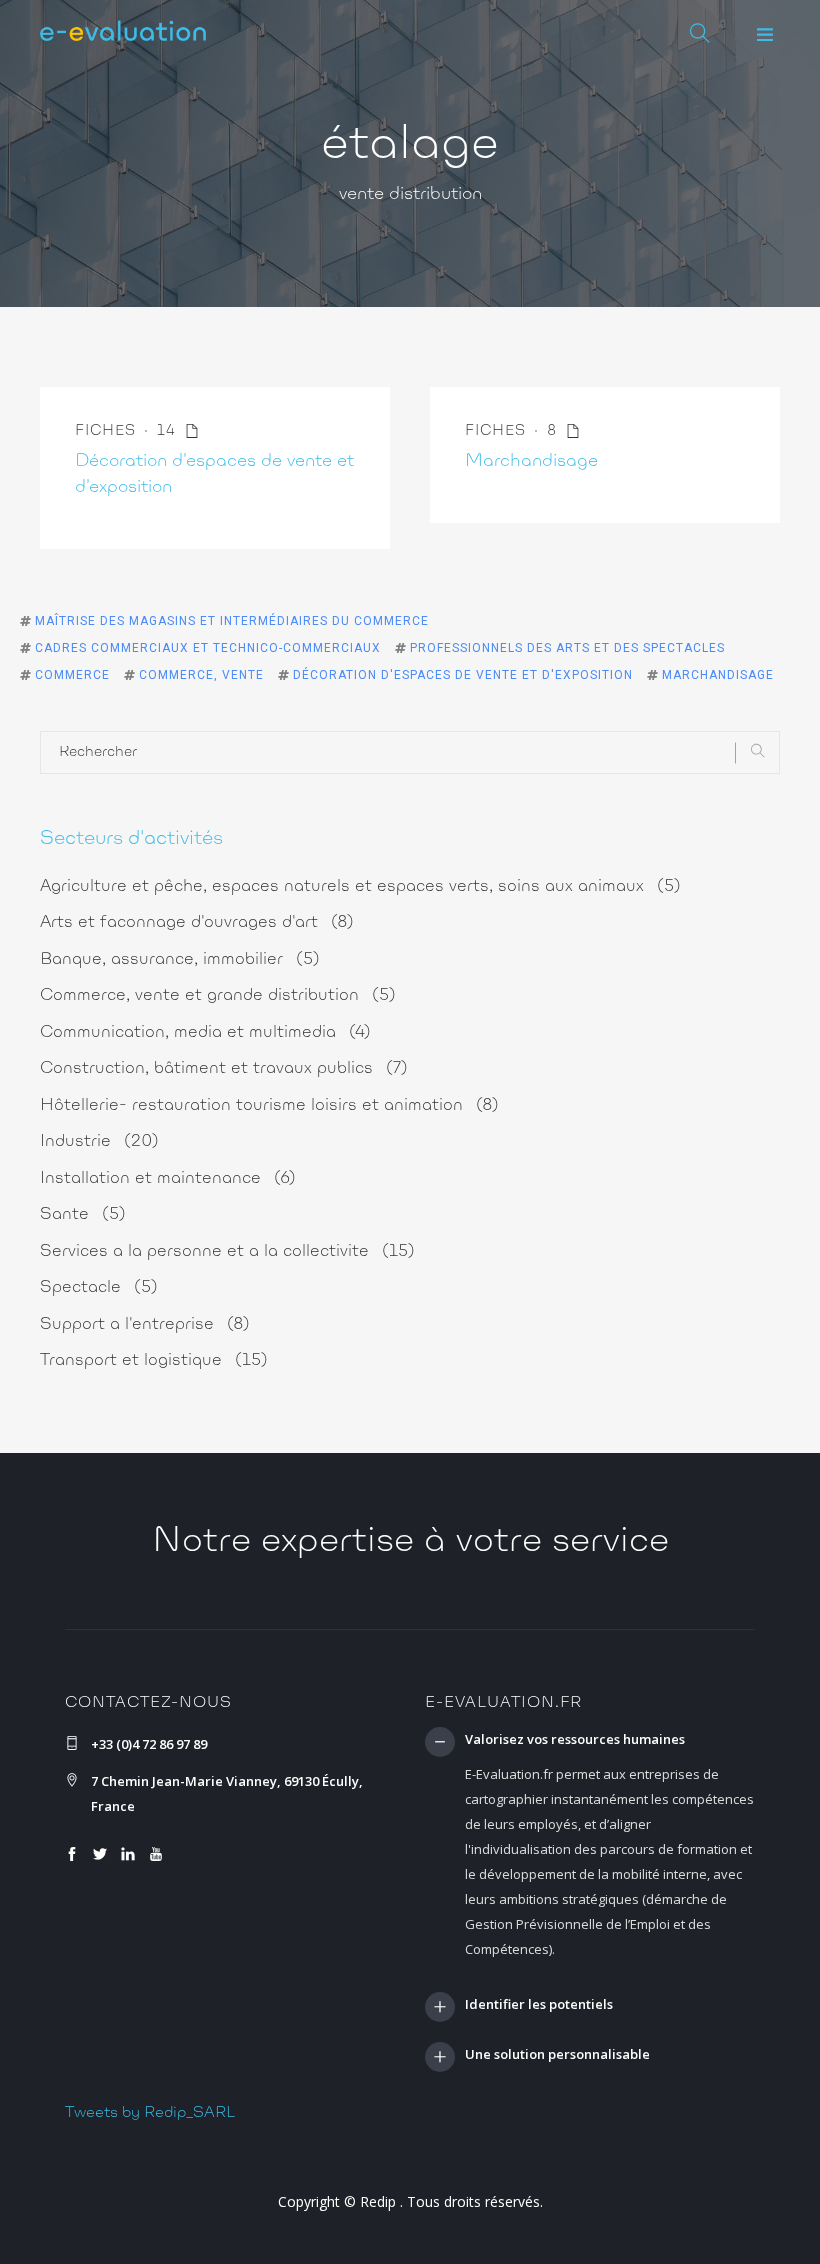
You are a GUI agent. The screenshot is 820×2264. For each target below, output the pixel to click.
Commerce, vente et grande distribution (218, 995)
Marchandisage (531, 462)
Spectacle (99, 1287)
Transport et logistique (154, 1360)
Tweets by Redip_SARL (150, 2113)
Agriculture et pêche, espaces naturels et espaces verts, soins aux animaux (360, 886)
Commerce (72, 675)
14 (169, 431)
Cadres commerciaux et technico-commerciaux (208, 648)
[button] (765, 35)
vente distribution (410, 195)
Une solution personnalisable (557, 2055)
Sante (83, 1214)
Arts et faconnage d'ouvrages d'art (197, 922)
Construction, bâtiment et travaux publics (224, 1068)
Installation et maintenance (168, 1178)
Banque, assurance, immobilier (180, 959)
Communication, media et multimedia (205, 1032)
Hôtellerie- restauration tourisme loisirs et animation (269, 1105)
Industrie (99, 1141)
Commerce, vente (201, 675)
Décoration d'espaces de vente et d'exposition (463, 675)
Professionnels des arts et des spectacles (567, 648)
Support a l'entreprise (145, 1324)
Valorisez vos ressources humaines (575, 1740)
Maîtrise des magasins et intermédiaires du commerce (232, 621)
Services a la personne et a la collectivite (227, 1251)
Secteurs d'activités (131, 839)
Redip (378, 2201)
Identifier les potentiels (539, 2005)
